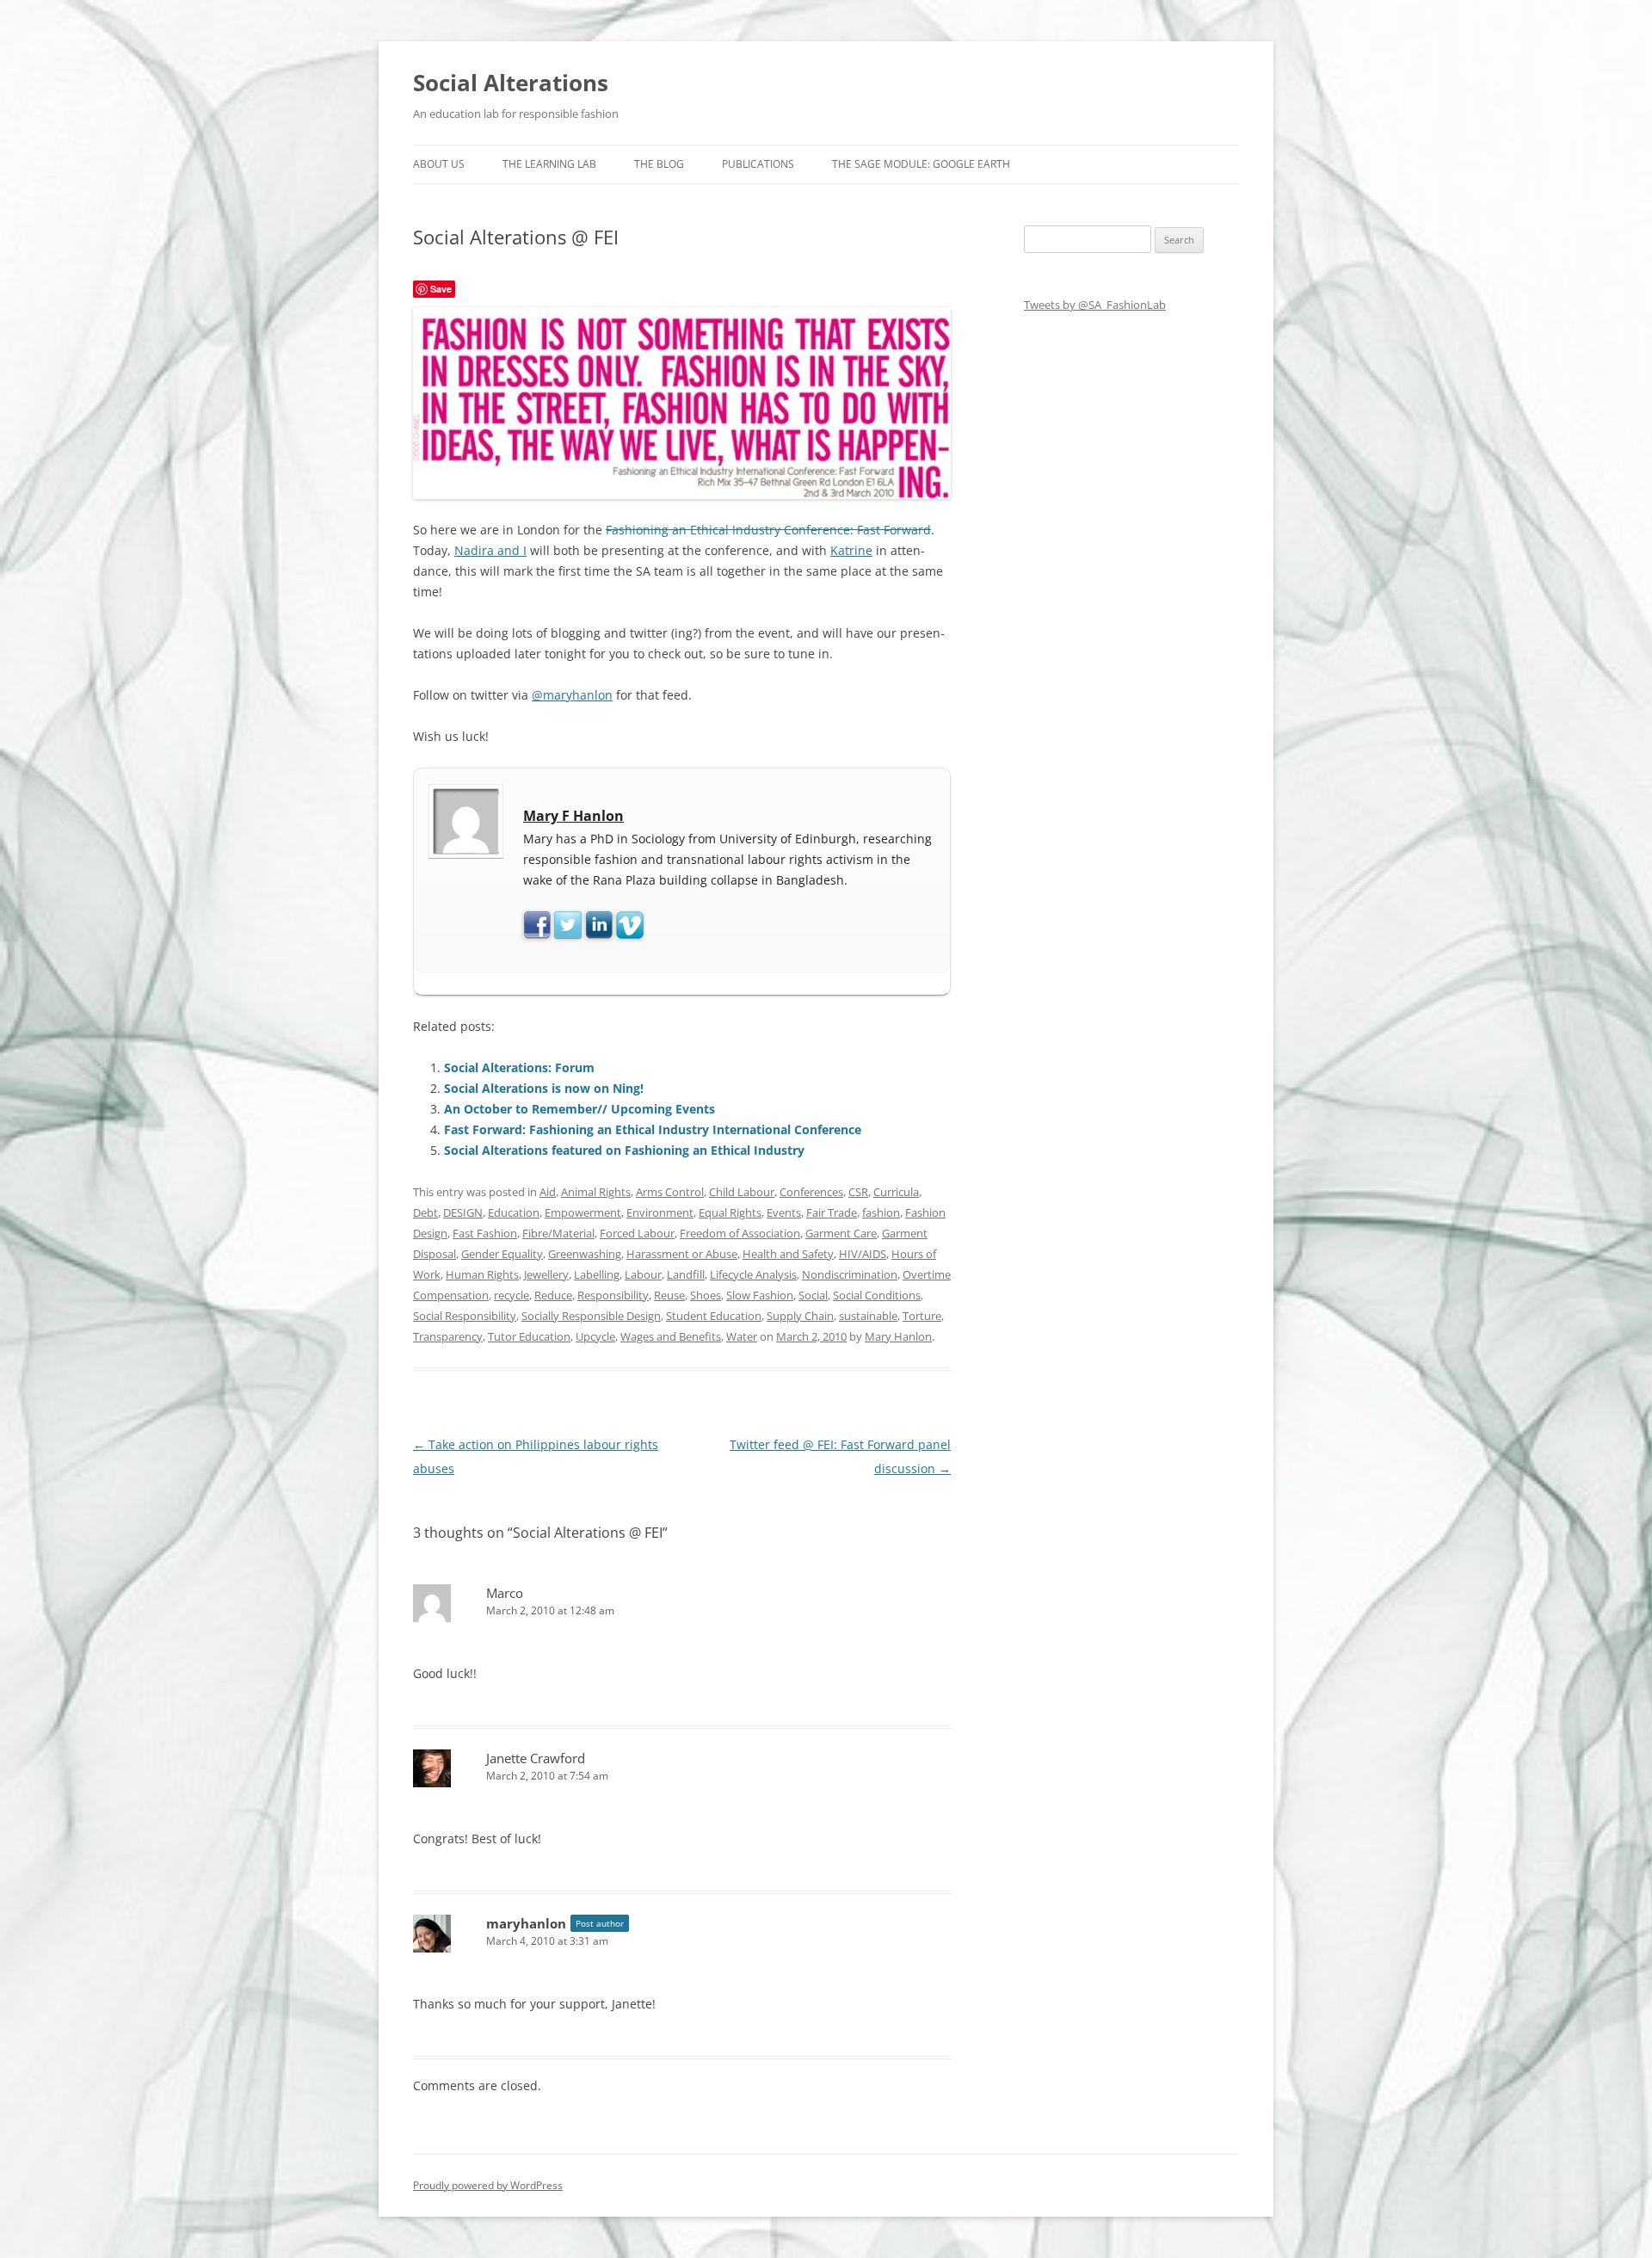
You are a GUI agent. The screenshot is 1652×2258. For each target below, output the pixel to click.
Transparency (448, 1336)
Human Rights (482, 1274)
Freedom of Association (740, 1233)
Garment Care (841, 1233)
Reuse (669, 1295)
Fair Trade (832, 1212)
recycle (512, 1295)
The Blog (659, 164)
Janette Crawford (536, 1758)
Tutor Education (529, 1336)
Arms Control (670, 1192)
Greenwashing (585, 1254)
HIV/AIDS (863, 1254)
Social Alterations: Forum (519, 1067)
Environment (660, 1212)
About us (439, 164)
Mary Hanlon (898, 1336)
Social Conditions (877, 1295)
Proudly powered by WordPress (488, 2185)
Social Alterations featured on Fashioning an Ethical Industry (624, 1150)
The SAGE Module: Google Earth (921, 164)
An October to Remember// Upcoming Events (579, 1109)
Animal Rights (596, 1192)
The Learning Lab (549, 164)
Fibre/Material (558, 1233)
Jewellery (546, 1274)
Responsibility (613, 1295)
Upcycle (595, 1336)
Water (742, 1336)
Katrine (851, 550)
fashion (881, 1212)
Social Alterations (511, 83)
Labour (643, 1274)
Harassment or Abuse (682, 1254)
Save (441, 289)
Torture (922, 1316)
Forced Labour (637, 1233)
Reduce (553, 1295)
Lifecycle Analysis (753, 1274)
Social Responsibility (465, 1316)
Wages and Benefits (671, 1336)
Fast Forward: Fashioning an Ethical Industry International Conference (653, 1129)
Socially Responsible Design (591, 1316)
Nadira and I (490, 550)
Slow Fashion (760, 1295)
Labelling (597, 1274)
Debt (425, 1212)
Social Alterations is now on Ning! (544, 1088)
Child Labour (742, 1192)
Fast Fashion (485, 1233)
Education (514, 1212)
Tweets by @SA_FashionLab (1095, 305)
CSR (858, 1192)
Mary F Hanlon (573, 816)
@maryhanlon (572, 695)
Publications (758, 164)
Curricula (896, 1192)
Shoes (706, 1295)
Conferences (811, 1192)
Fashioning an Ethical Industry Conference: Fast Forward (768, 530)
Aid (548, 1192)
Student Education (714, 1316)
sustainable (868, 1316)
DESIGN (463, 1212)
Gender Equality (502, 1254)
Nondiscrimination (850, 1274)
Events (784, 1212)
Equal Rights (730, 1212)
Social (813, 1295)
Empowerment (583, 1212)
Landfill (686, 1274)
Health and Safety (788, 1254)
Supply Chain (800, 1316)
